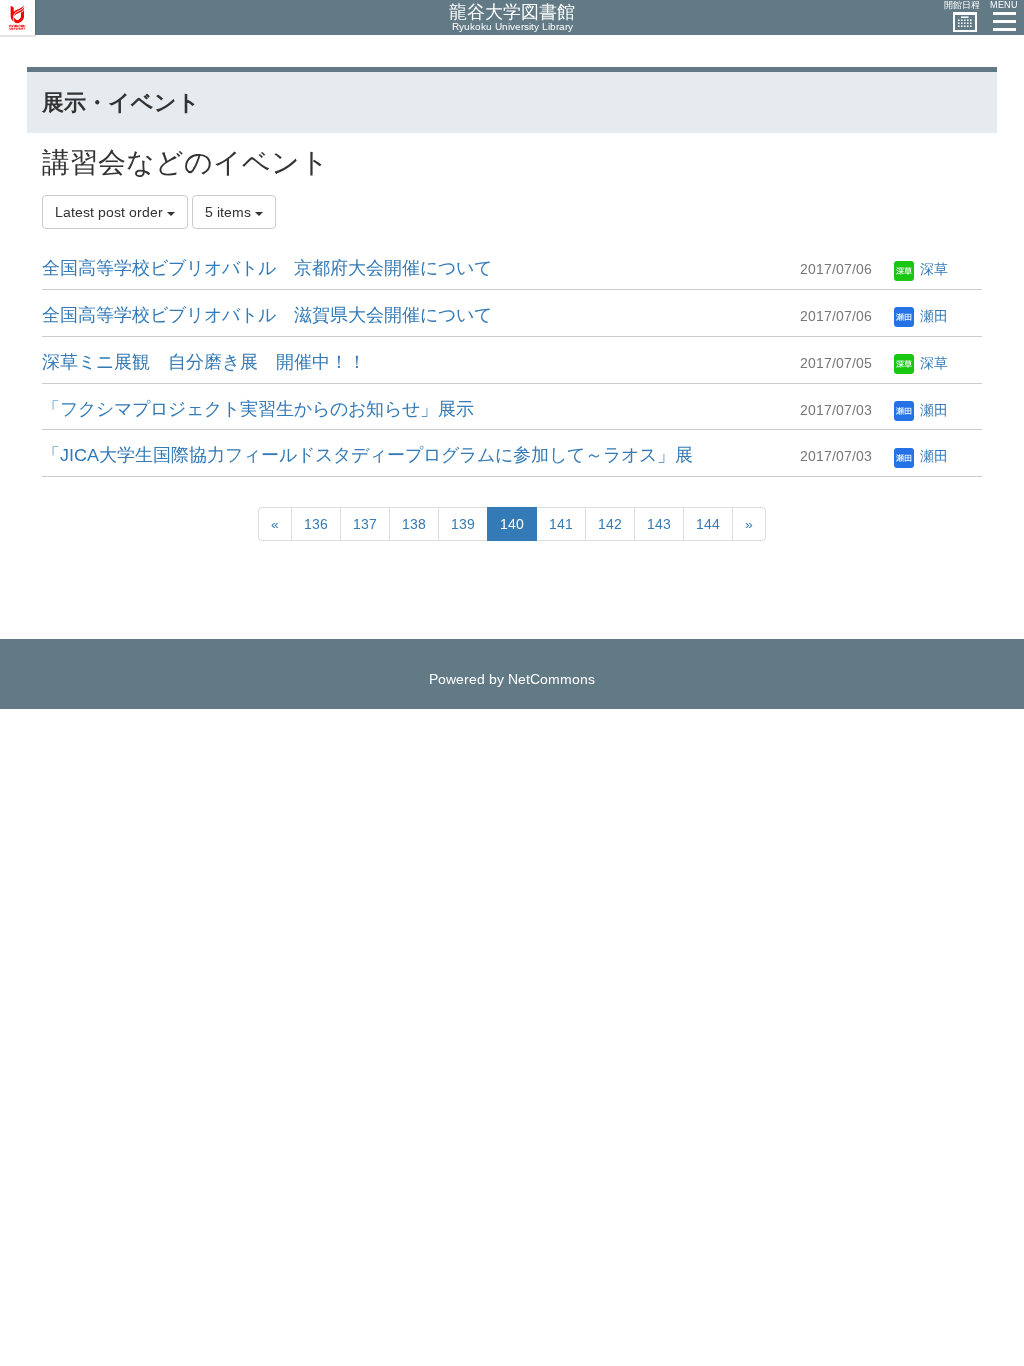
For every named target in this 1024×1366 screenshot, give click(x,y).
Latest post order (111, 212)
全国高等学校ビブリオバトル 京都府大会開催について (267, 268)
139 (463, 524)
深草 (932, 269)
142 (610, 524)
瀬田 (932, 316)
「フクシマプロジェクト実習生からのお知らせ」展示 (258, 409)
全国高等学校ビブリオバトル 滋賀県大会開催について (267, 315)
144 (708, 524)
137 (365, 524)
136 (316, 524)
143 (659, 524)
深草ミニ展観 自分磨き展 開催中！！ (204, 362)
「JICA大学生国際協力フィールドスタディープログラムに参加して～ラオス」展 (367, 455)
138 (414, 524)
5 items (230, 212)
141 (561, 524)
